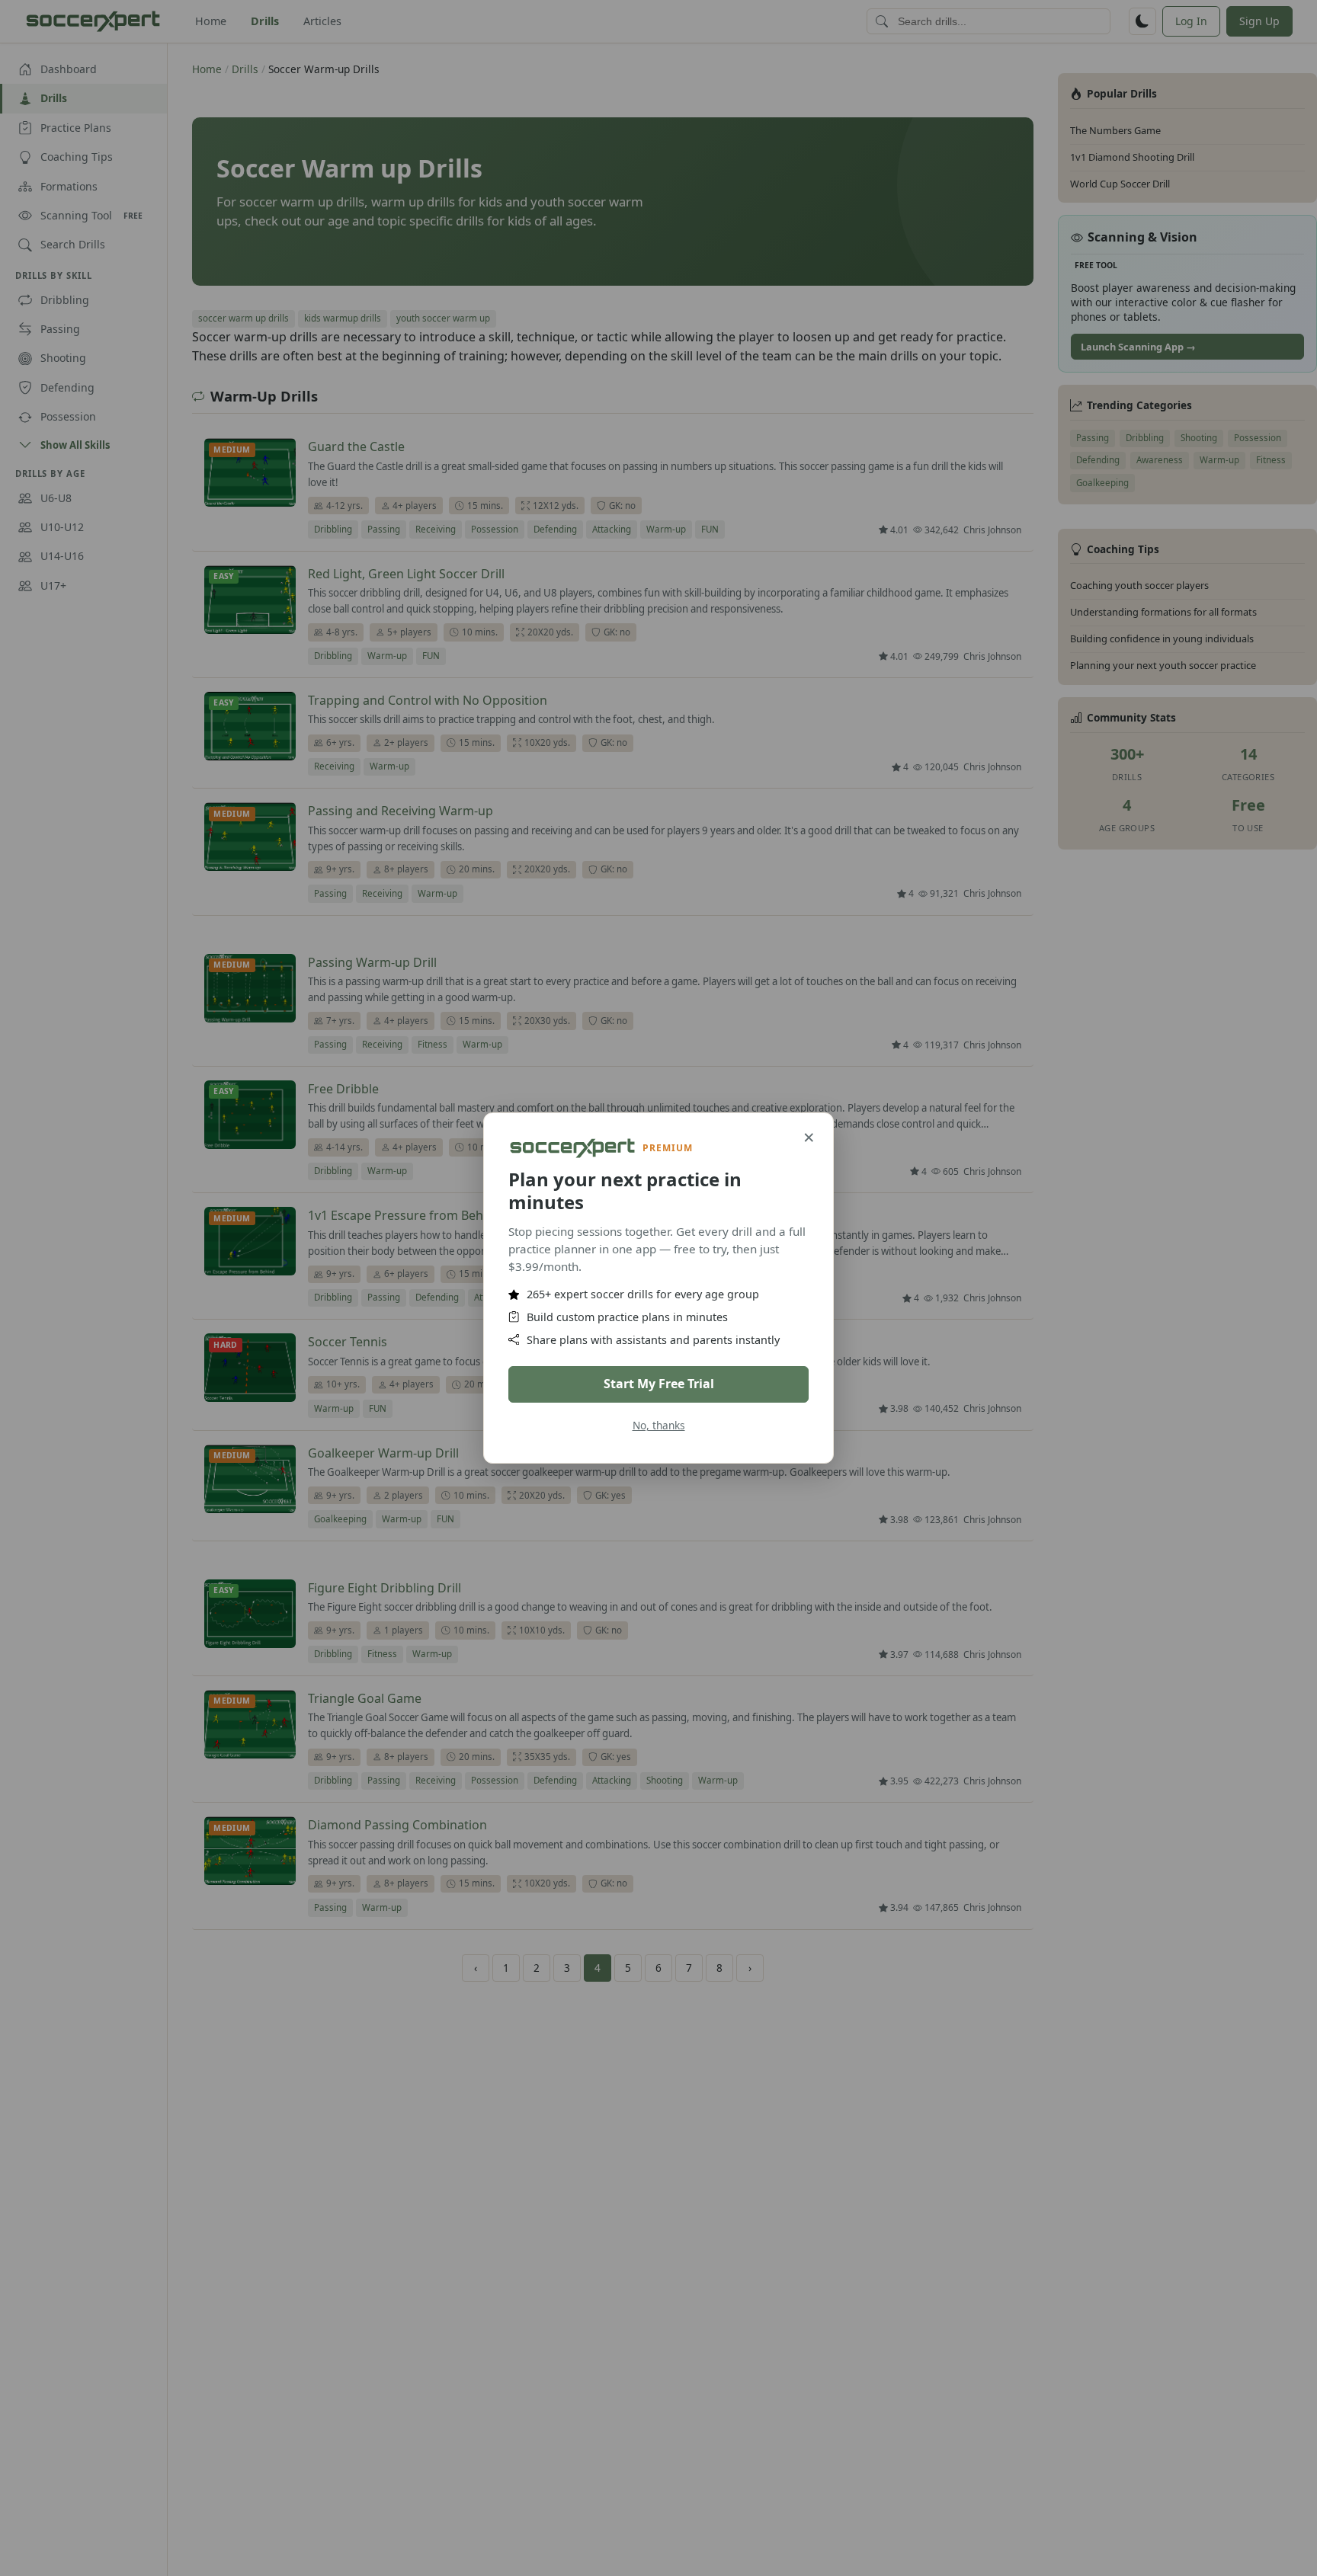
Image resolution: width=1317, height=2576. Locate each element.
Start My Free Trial (659, 1384)
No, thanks (659, 1425)
